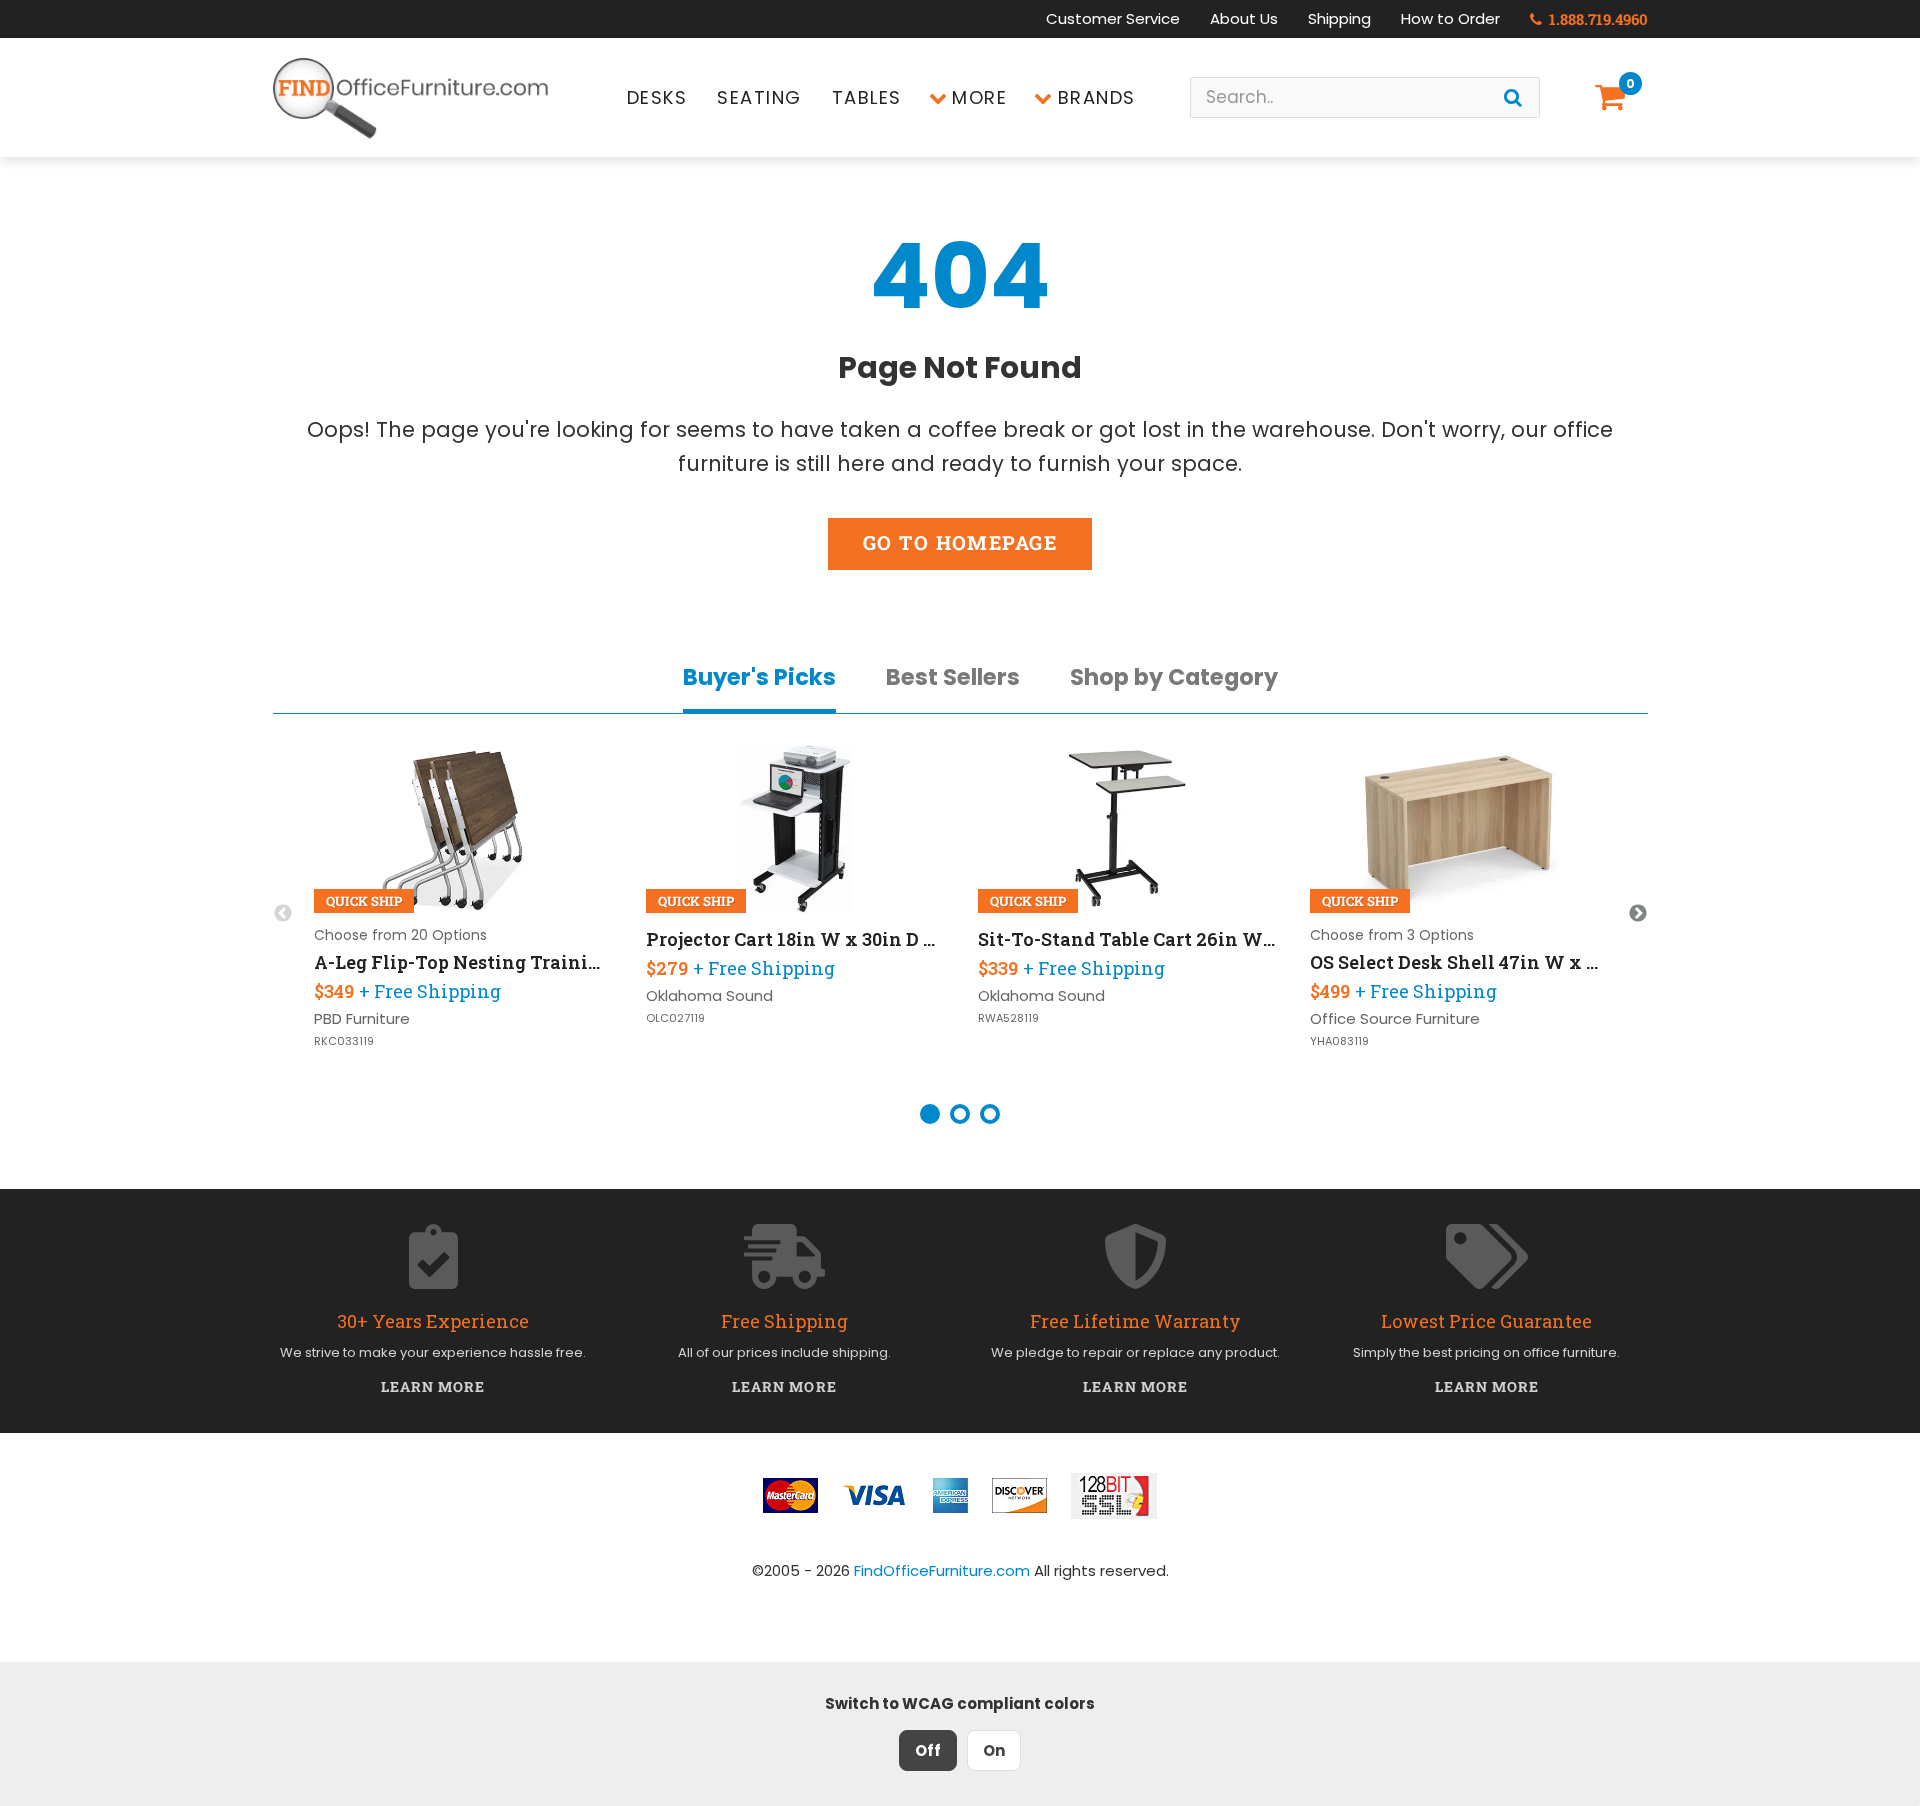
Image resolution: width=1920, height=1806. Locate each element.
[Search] (1513, 97)
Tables (867, 97)
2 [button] (960, 1114)
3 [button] (990, 1114)
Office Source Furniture (1395, 1018)
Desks (657, 97)
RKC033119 (344, 1041)
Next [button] (1638, 914)
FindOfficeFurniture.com (942, 1570)
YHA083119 (1339, 1041)
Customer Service (1113, 18)
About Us (1244, 18)
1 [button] (930, 1114)
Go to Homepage (960, 542)
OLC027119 (675, 1018)
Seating (759, 97)
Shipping (1339, 18)
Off (928, 1750)
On (994, 1750)
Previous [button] (283, 914)
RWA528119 (1008, 1018)
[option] (464, 914)
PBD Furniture (362, 1018)
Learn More (433, 1386)
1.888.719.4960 (1596, 19)
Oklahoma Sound (709, 995)
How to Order (1450, 18)
